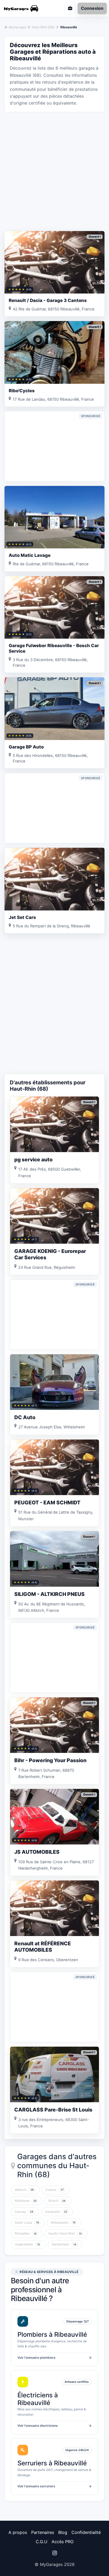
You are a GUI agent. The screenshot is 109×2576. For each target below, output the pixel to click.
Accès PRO (63, 2542)
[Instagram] (54, 2553)
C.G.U (42, 2542)
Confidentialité (86, 2532)
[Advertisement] (54, 171)
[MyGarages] (26, 8)
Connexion (92, 8)
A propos (18, 2532)
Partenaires (43, 2532)
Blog (63, 2532)
